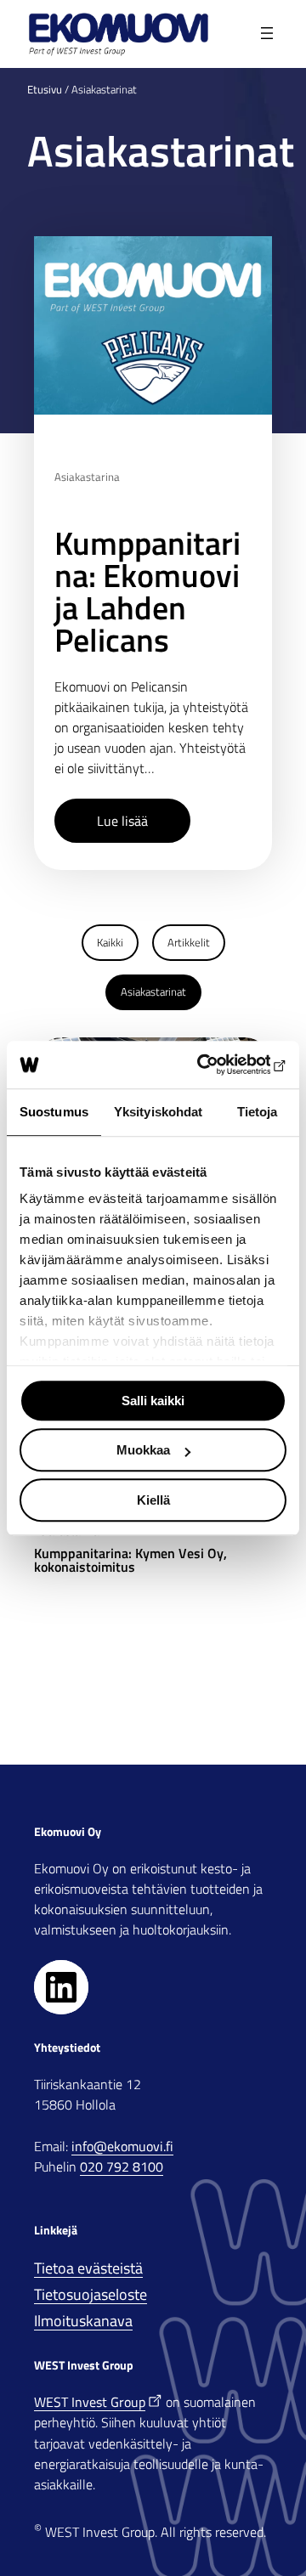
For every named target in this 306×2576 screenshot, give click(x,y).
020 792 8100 (122, 2166)
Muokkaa (143, 1450)
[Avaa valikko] (268, 34)
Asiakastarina (87, 477)
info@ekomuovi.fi (122, 2146)
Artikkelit (189, 942)
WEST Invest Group (90, 2402)
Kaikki (110, 942)
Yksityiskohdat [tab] (158, 1112)
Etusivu (45, 89)
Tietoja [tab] (258, 1112)
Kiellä (153, 1500)
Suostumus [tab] (54, 1112)
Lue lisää (122, 821)
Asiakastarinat (153, 991)
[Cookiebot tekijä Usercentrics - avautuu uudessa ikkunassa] (216, 1065)
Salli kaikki (153, 1401)
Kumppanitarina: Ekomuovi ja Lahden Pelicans (147, 591)
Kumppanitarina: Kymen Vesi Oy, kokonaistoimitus (130, 1560)
